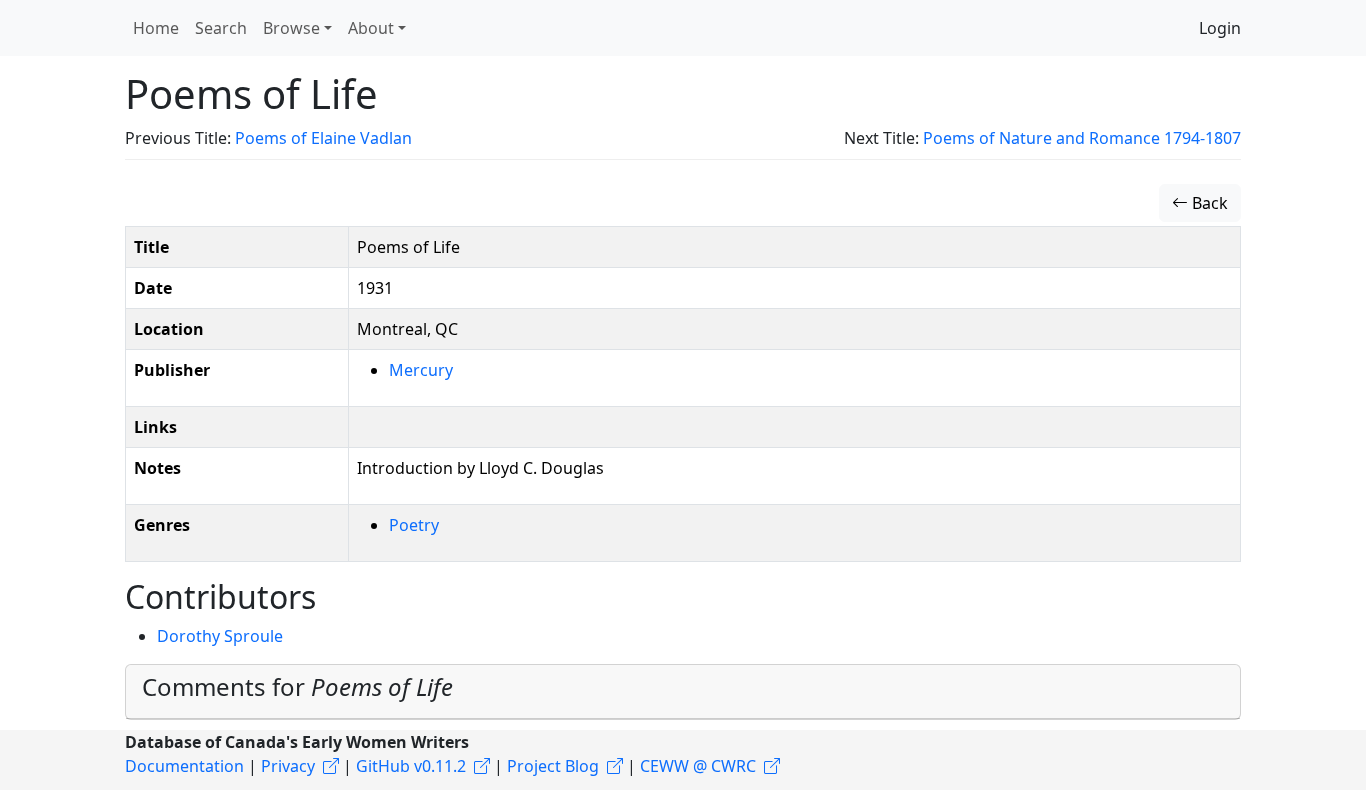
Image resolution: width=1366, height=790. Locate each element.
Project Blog (553, 766)
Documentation (184, 766)
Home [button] (156, 28)
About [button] (371, 28)
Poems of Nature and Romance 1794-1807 (1082, 138)
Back (1208, 203)
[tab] (683, 692)
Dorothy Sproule (220, 636)
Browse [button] (291, 28)
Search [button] (221, 28)
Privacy (288, 766)
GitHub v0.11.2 (411, 766)
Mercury (421, 370)
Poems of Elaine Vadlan (323, 138)
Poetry (414, 525)
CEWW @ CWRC (698, 766)
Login (1220, 28)
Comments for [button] (297, 686)
